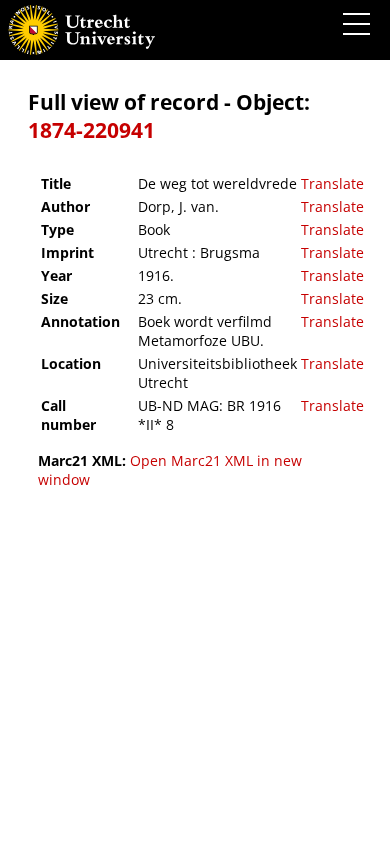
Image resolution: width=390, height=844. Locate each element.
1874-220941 (91, 130)
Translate (332, 183)
